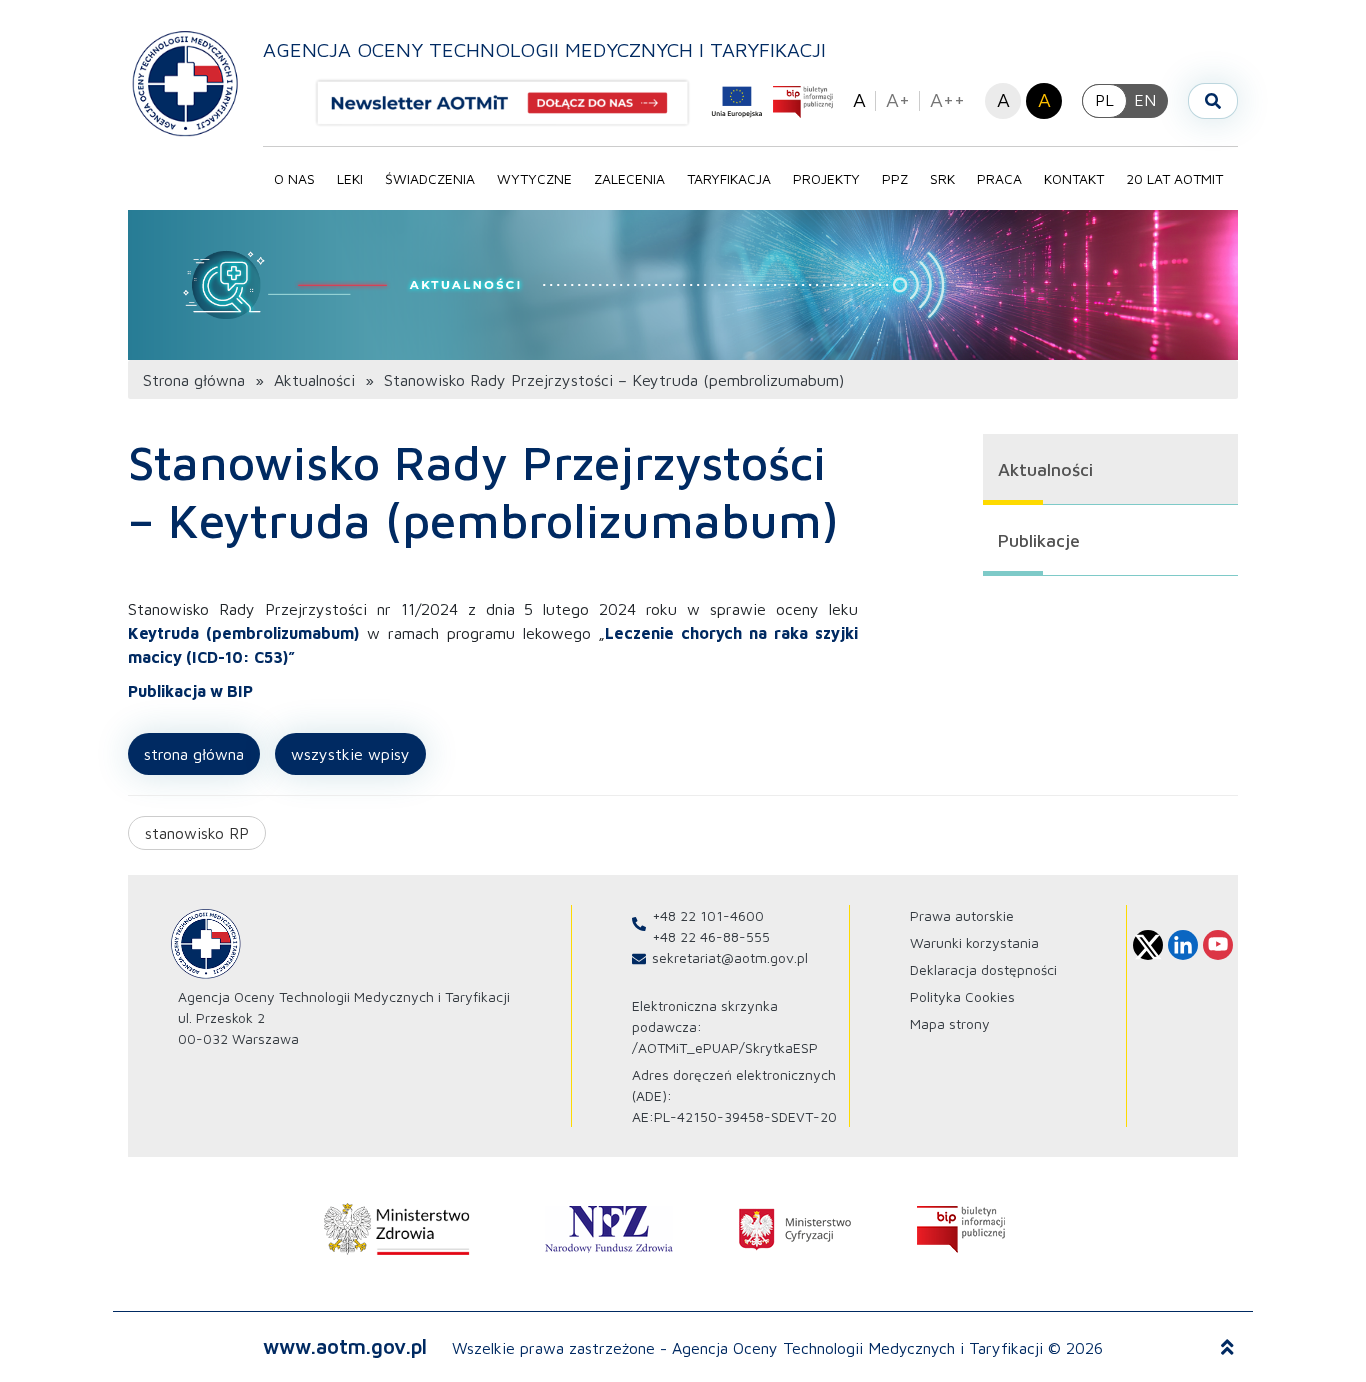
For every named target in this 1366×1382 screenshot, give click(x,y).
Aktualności (314, 380)
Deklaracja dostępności (983, 969)
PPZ (895, 178)
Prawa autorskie (962, 915)
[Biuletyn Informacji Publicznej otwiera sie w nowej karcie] (803, 102)
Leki (350, 178)
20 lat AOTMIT (1174, 178)
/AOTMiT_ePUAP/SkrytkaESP (725, 1047)
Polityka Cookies (962, 996)
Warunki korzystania (974, 942)
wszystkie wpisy (350, 754)
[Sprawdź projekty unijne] (737, 102)
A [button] (859, 99)
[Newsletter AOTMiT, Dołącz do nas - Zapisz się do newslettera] (511, 103)
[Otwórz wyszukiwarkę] (1213, 101)
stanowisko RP (197, 833)
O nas (294, 178)
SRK (942, 178)
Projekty (826, 178)
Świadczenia (430, 178)
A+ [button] (898, 99)
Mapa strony (950, 1023)
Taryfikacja (729, 178)
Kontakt (1074, 178)
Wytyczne (534, 178)
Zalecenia (629, 178)
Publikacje (1039, 540)
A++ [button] (947, 99)
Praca (999, 178)
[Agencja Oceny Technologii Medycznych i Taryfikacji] (185, 82)
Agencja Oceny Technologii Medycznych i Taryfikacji (544, 49)
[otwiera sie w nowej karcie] (397, 1229)
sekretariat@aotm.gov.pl (730, 957)
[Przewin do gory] (1227, 1348)
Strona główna (194, 380)
